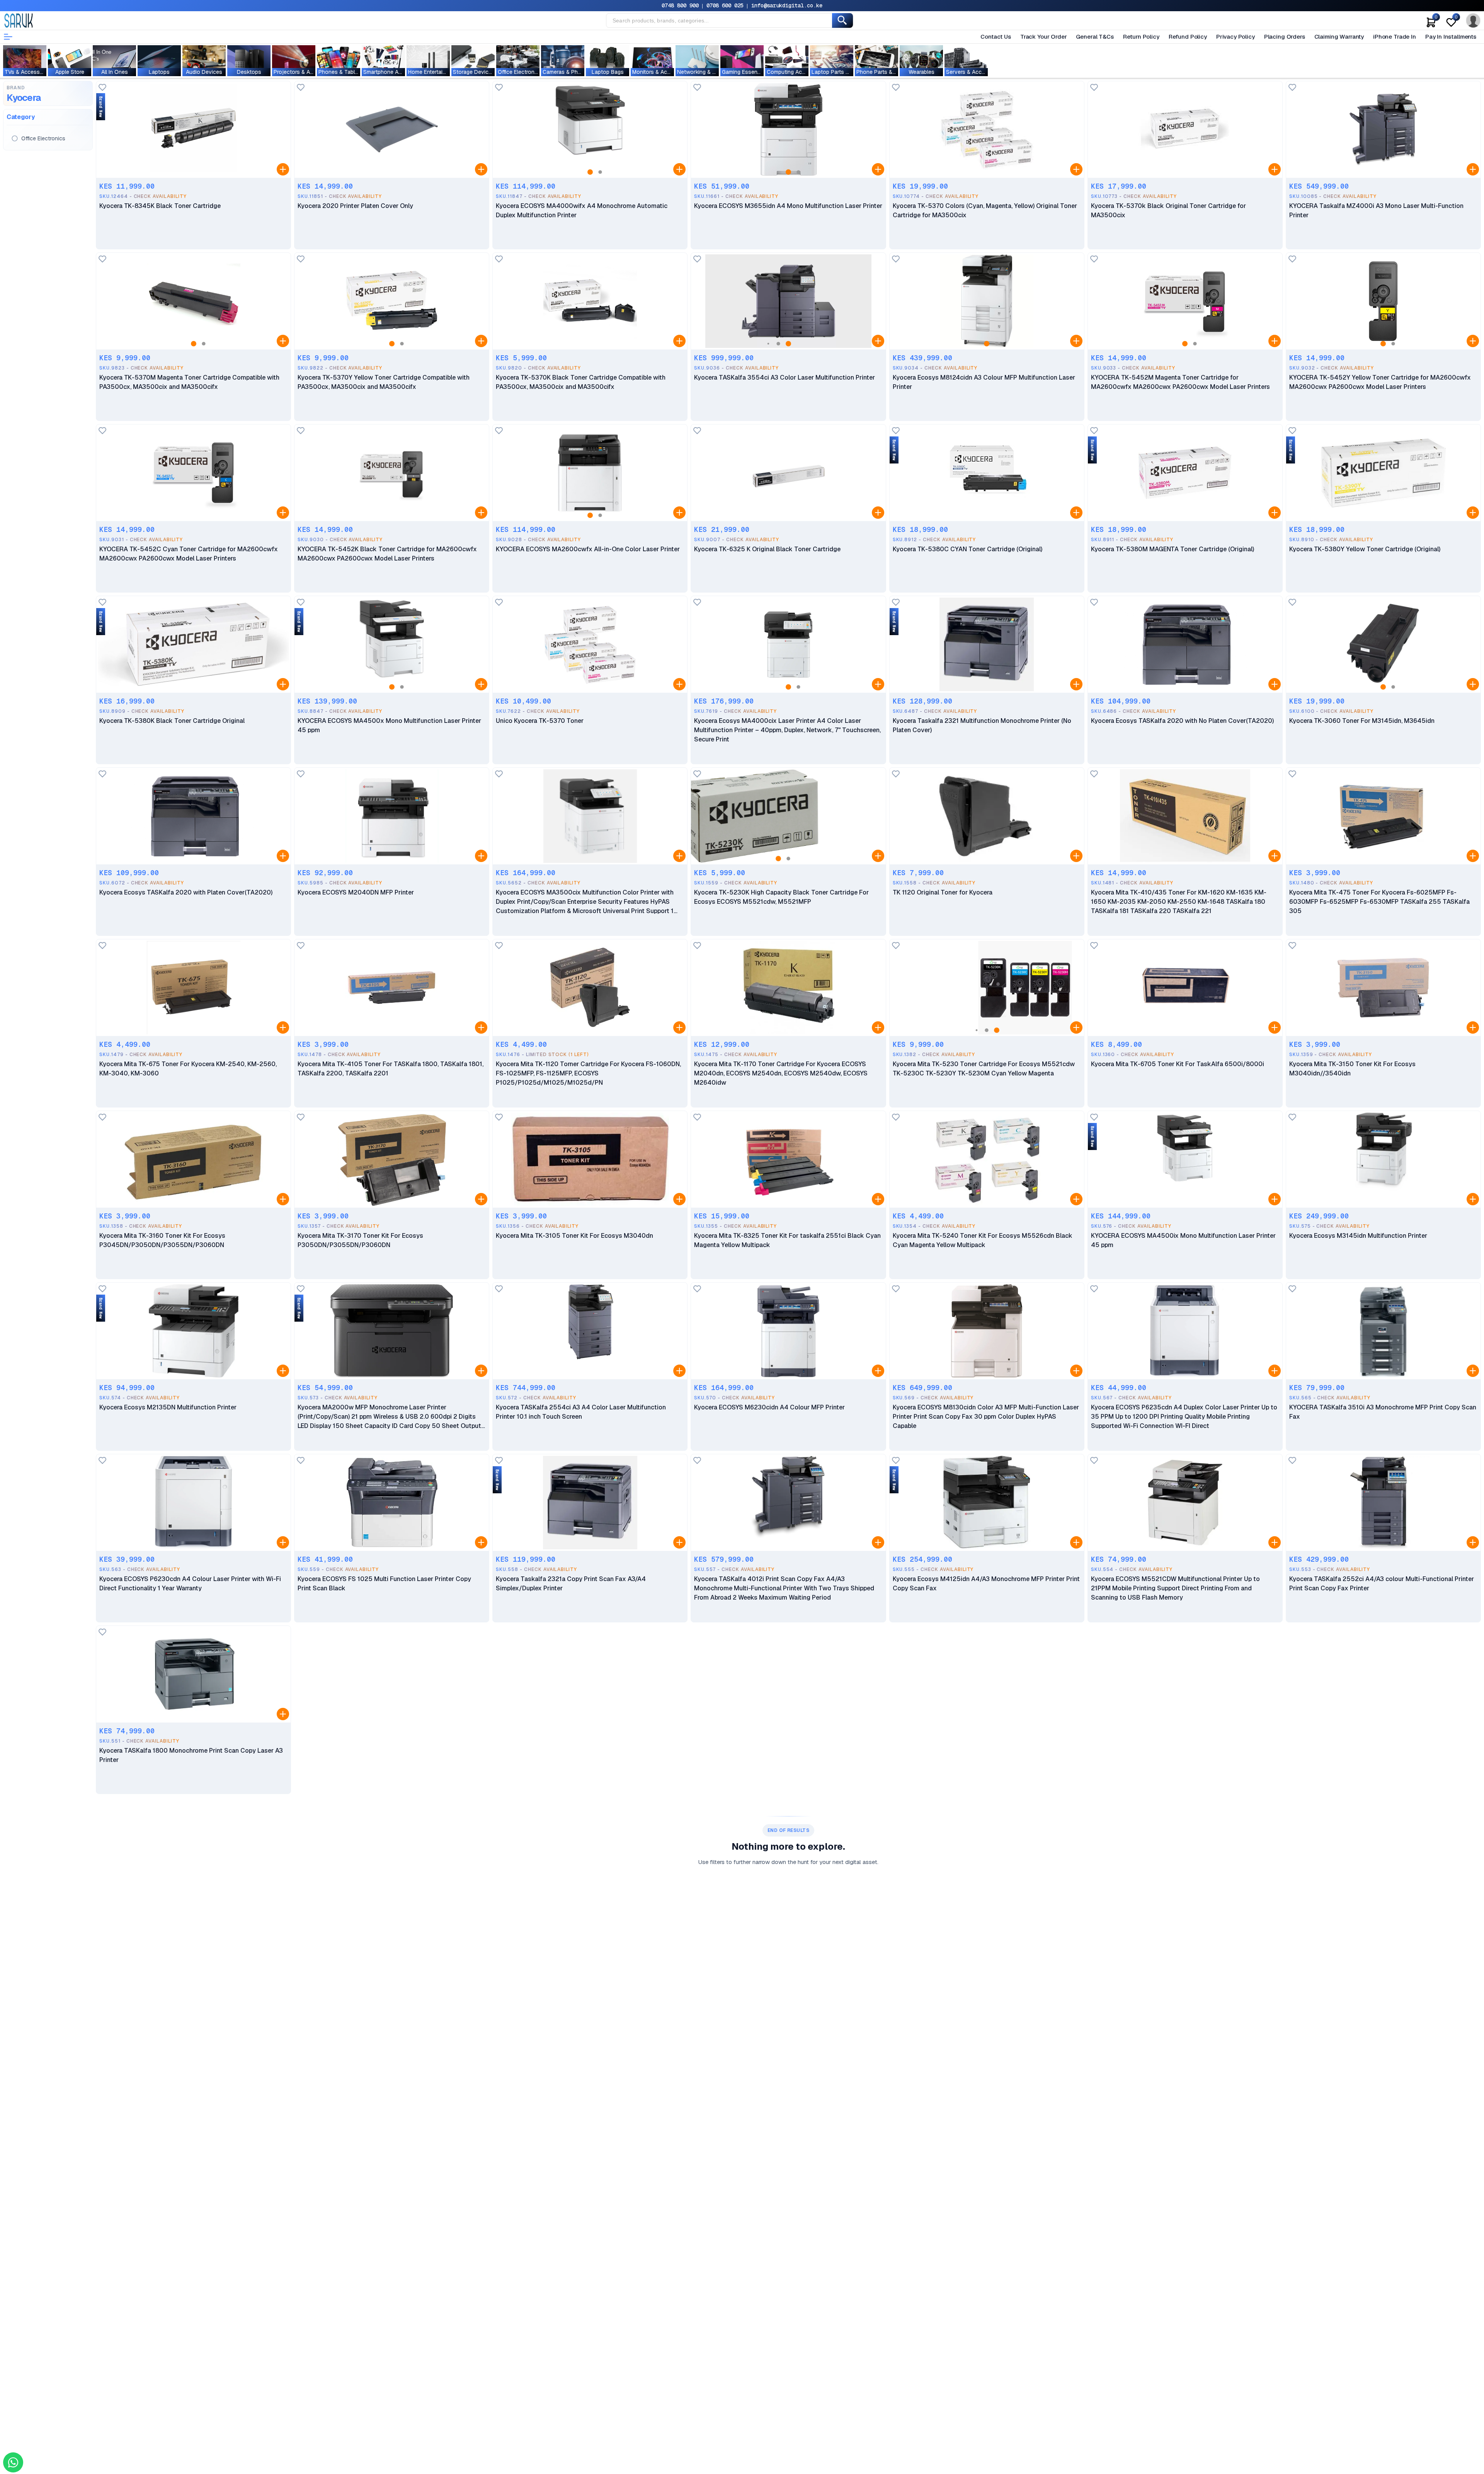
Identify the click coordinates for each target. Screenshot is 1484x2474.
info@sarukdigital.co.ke (787, 5)
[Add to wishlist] (102, 88)
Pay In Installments (1451, 37)
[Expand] (283, 169)
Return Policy (1141, 37)
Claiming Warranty (1339, 37)
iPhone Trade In (1395, 37)
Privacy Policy (1236, 37)
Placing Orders (1285, 37)
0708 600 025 (725, 5)
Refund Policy (1188, 37)
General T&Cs (1095, 37)
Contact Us (996, 37)
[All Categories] (8, 37)
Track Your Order (1044, 37)
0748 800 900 (680, 5)
